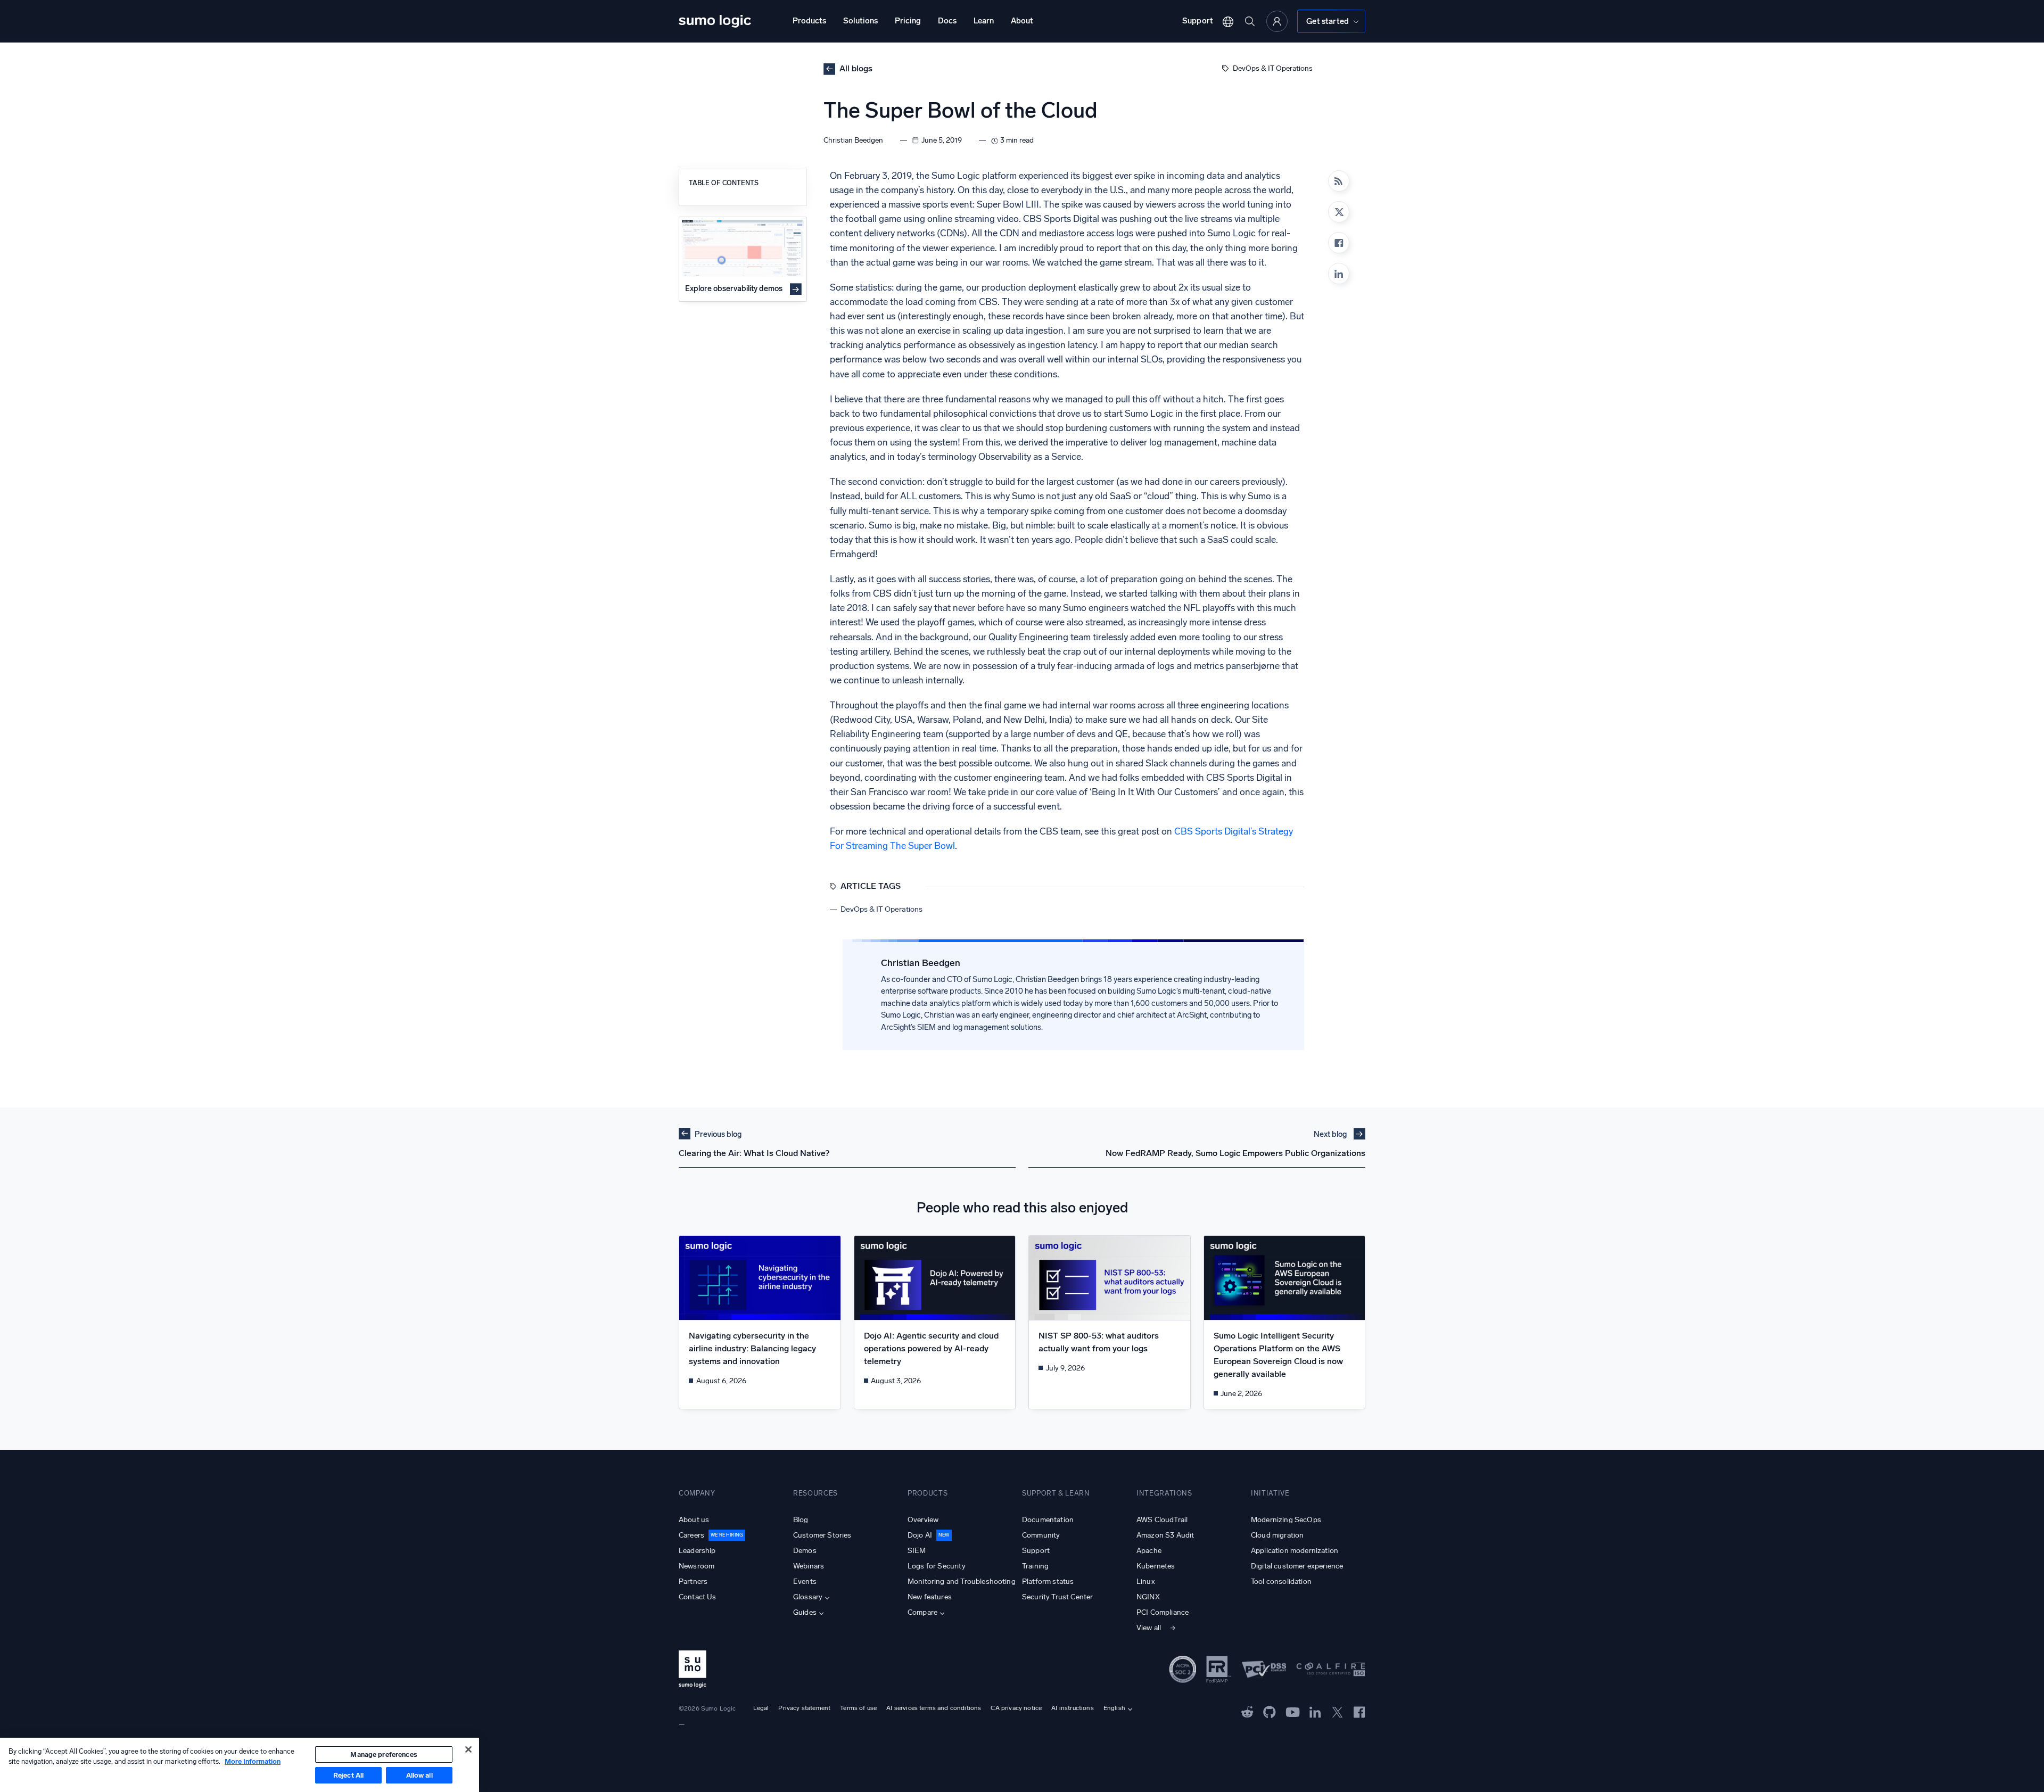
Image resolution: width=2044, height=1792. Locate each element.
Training (1035, 1566)
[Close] (468, 1749)
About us (694, 1520)
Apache (1149, 1551)
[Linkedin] (1339, 274)
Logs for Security (937, 1566)
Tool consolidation (1281, 1582)
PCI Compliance (1163, 1612)
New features (930, 1597)
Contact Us (698, 1597)
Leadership (697, 1551)
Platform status (1048, 1582)
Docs (947, 21)
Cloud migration (1277, 1535)
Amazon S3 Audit (1165, 1535)
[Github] (1247, 1711)
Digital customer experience (1297, 1566)
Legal (761, 1708)
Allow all (419, 1775)
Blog (801, 1520)
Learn (984, 21)
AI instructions (1072, 1708)
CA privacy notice (1016, 1708)
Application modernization (1295, 1551)
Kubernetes (1156, 1566)
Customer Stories (822, 1535)
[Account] (1277, 21)
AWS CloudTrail (1162, 1520)
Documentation (1048, 1520)
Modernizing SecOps (1286, 1520)
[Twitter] (1337, 1711)
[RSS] (1339, 181)
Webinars (809, 1566)
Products (809, 21)
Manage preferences (384, 1754)
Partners (693, 1582)
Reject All (348, 1775)
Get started (1328, 21)
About (1022, 21)
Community (1041, 1535)
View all (1149, 1628)
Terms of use (858, 1708)
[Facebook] (1339, 243)
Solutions (860, 21)
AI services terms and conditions (934, 1708)
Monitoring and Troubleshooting (962, 1582)
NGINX (1148, 1597)
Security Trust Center (1057, 1597)
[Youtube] (1293, 1711)
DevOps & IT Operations (1273, 68)
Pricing (908, 21)
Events (805, 1582)
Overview (923, 1520)
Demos (805, 1551)
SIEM (917, 1551)
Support (1198, 21)
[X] (1339, 212)
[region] (240, 1765)
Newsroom (697, 1566)
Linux (1146, 1582)
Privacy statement (804, 1708)
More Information (253, 1761)
